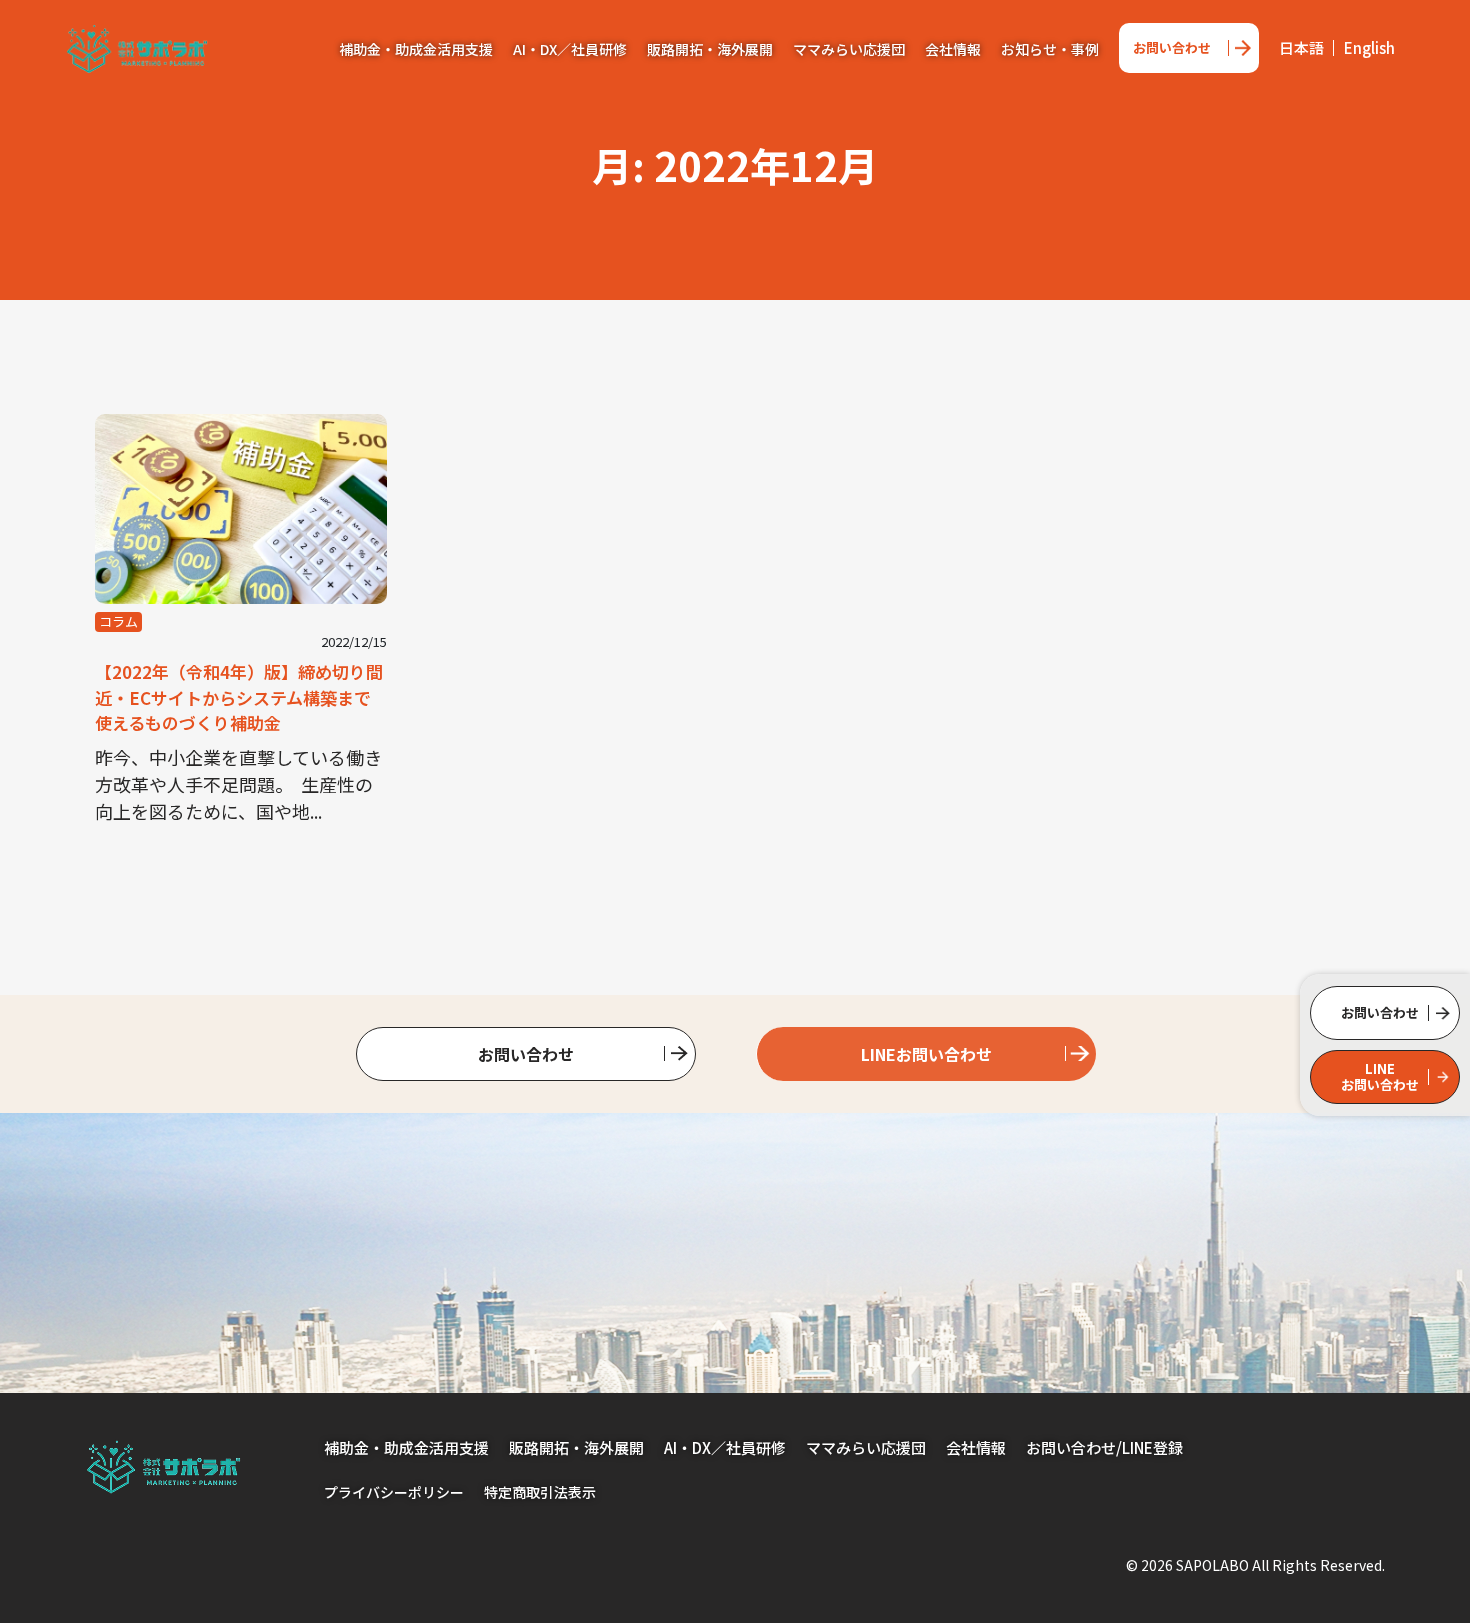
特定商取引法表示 (540, 1492)
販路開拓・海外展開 (710, 49)
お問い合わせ (1172, 47)
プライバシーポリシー (394, 1492)
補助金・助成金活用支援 (416, 49)
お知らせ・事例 (1050, 49)
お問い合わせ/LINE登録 (1104, 1447)
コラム (118, 621)
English (1369, 47)
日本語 (1301, 47)
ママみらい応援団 (849, 49)
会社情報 (953, 49)
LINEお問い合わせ (926, 1054)
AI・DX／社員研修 (570, 49)
